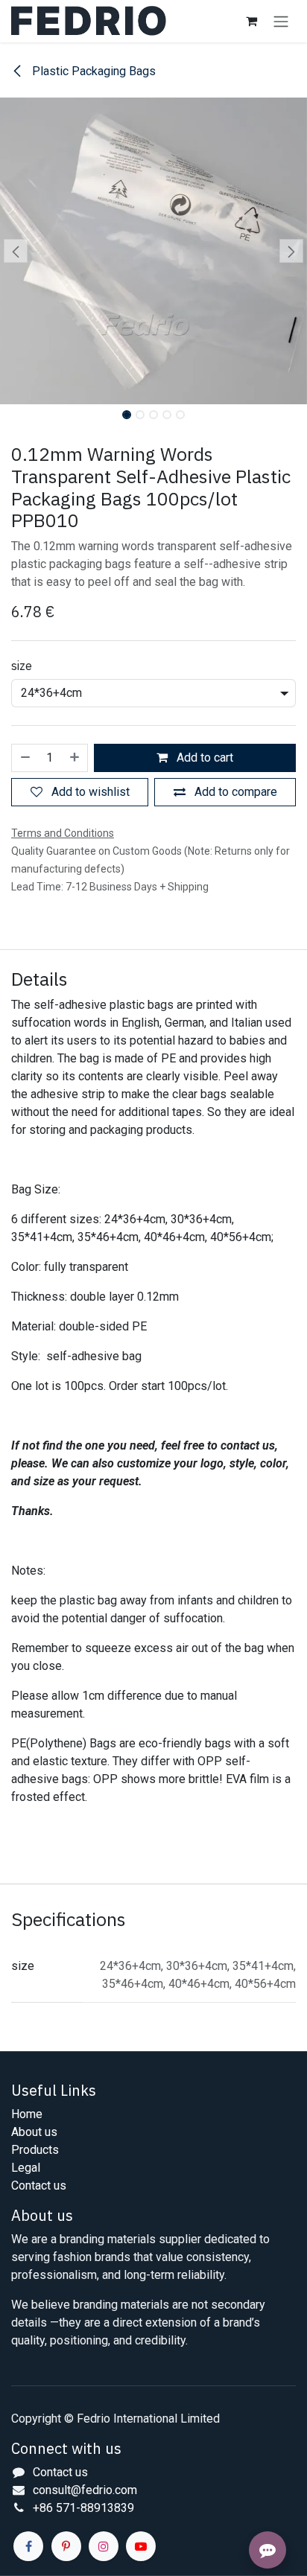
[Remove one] (25, 758)
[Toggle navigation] (281, 21)
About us (34, 2132)
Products (35, 2150)
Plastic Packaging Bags (92, 71)
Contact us (39, 2186)
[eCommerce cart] (251, 21)
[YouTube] (141, 2546)
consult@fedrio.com (85, 2490)
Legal (26, 2168)
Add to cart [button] (203, 758)
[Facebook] (28, 2546)
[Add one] (75, 758)
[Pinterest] (66, 2546)
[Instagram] (104, 2546)
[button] (15, 251)
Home (27, 2114)
